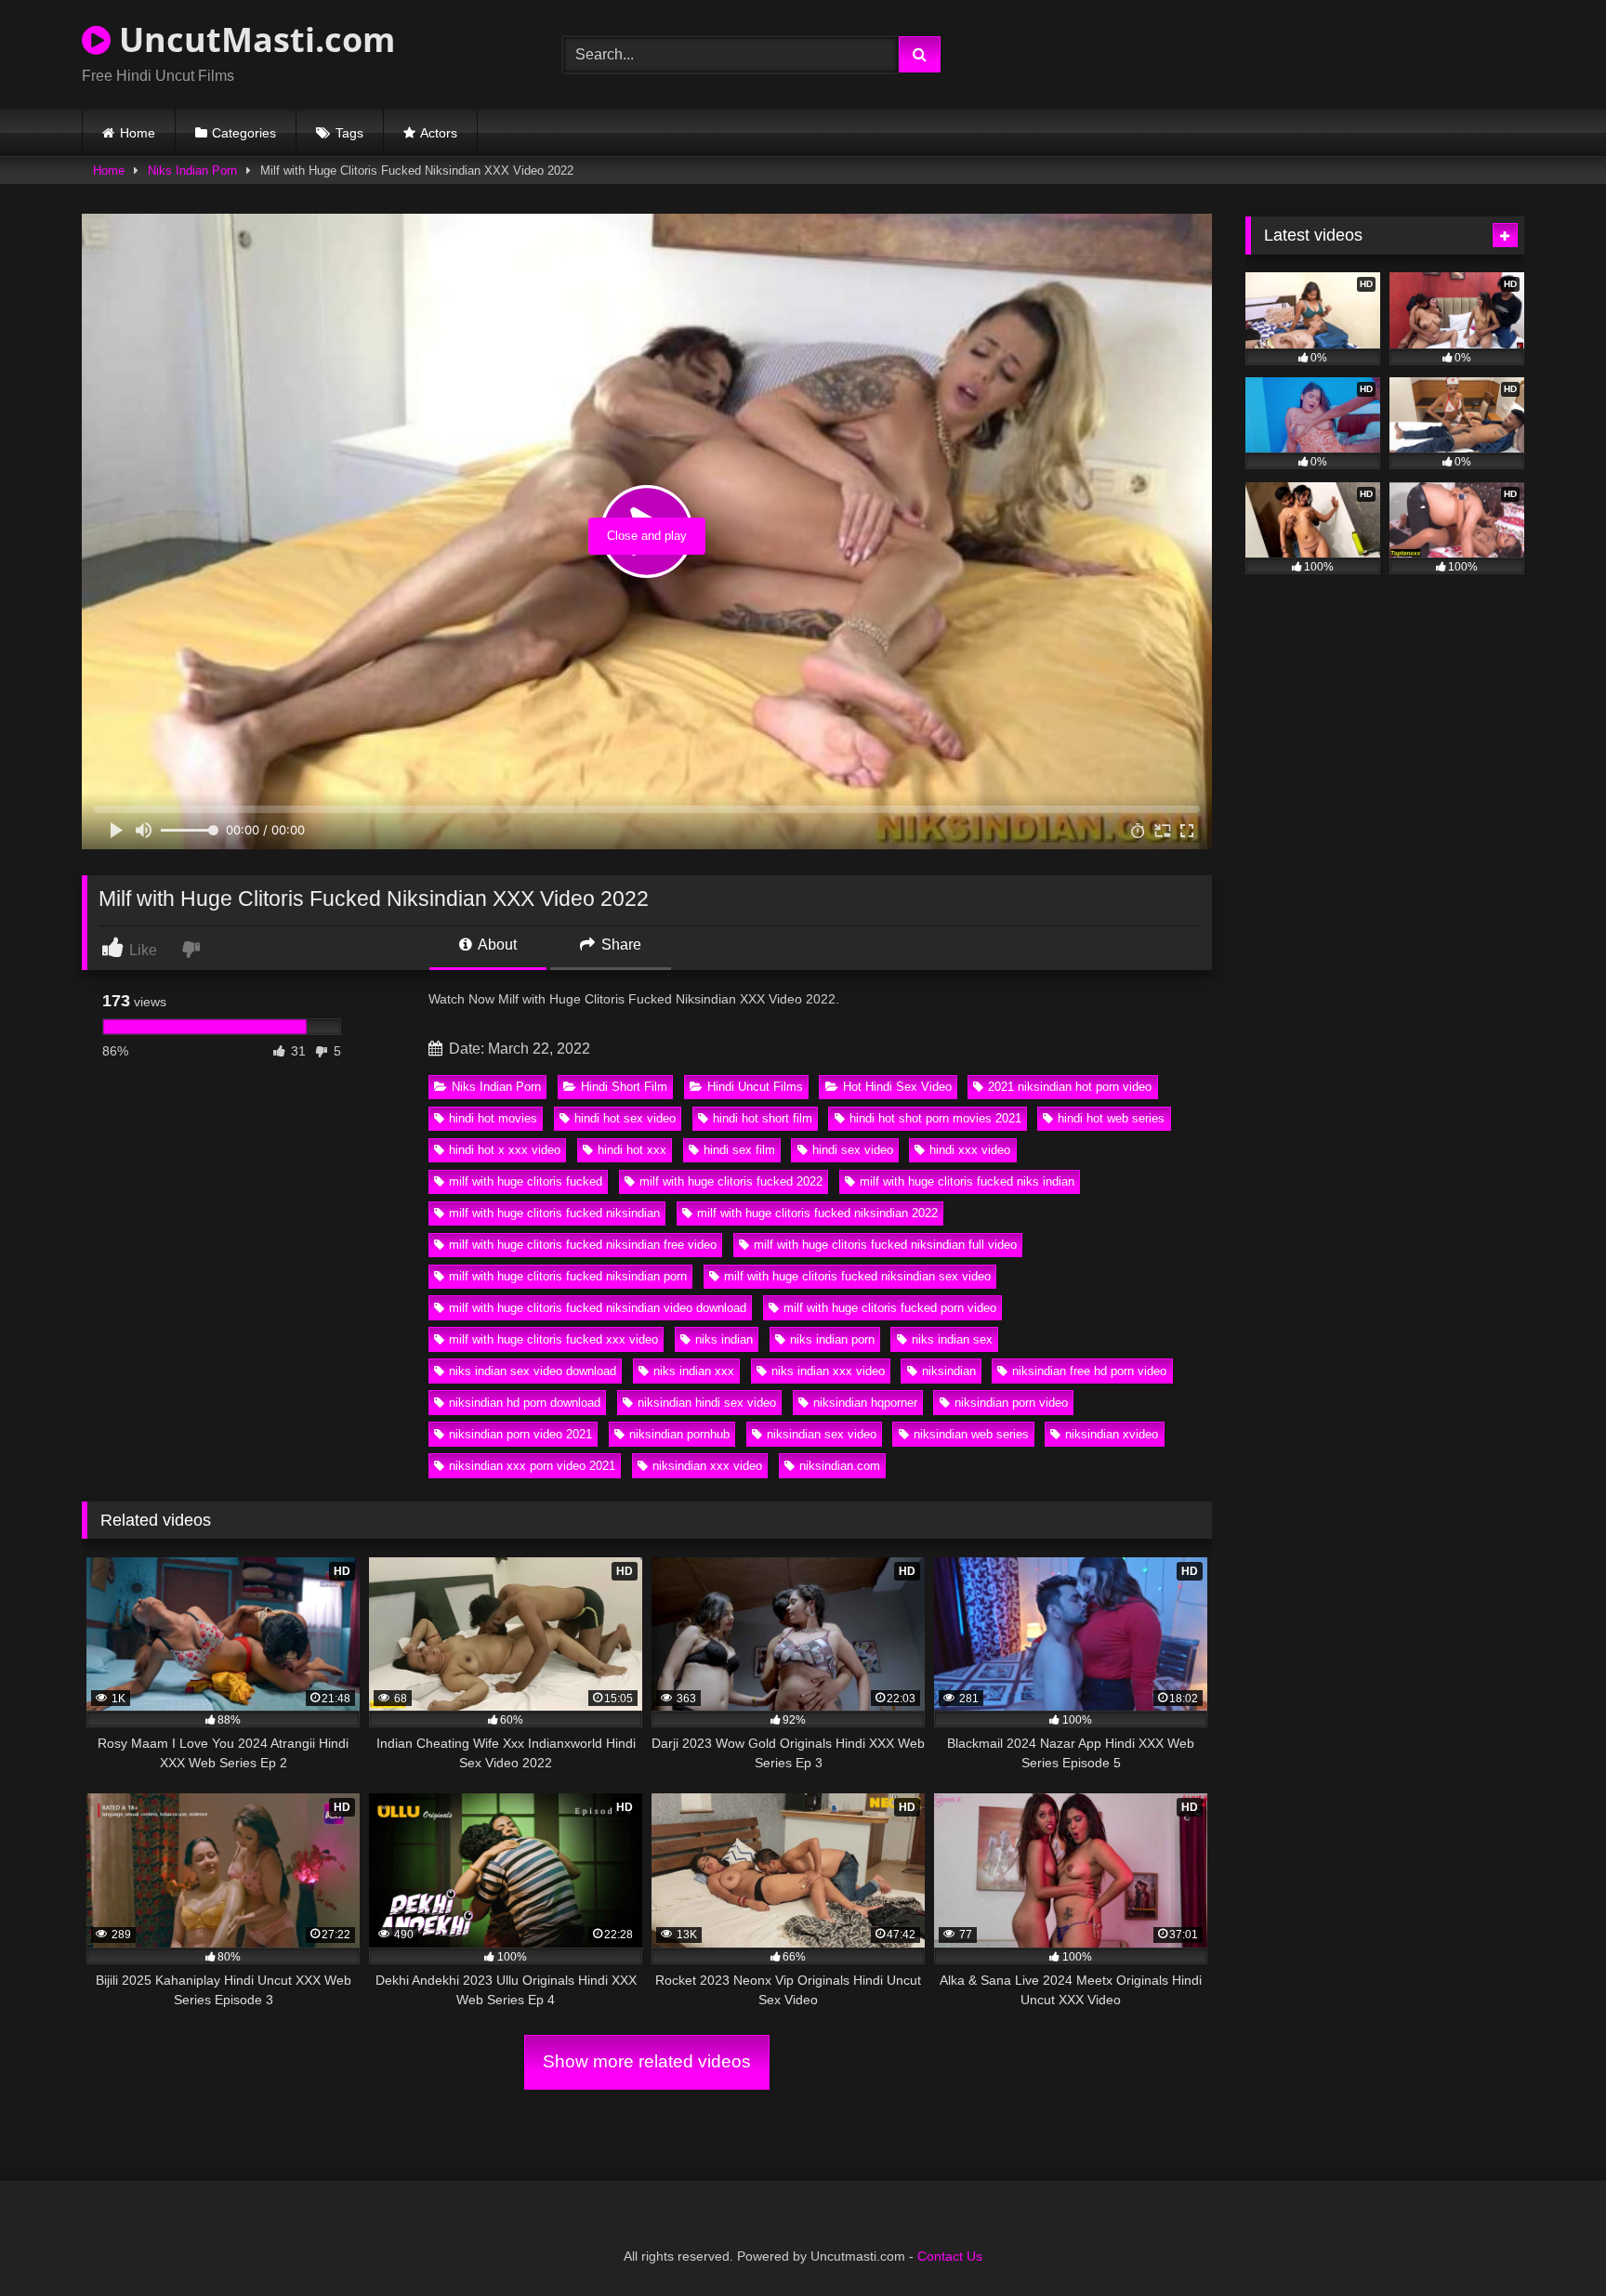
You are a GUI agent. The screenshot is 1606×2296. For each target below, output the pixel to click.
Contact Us (950, 2256)
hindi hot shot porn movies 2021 (935, 1118)
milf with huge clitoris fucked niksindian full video (885, 1245)
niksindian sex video (822, 1434)
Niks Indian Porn (192, 171)
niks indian (724, 1339)
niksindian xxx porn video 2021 (532, 1466)
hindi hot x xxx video (505, 1150)
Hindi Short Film (624, 1087)
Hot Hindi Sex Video (897, 1087)
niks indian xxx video (828, 1371)
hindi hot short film (763, 1118)
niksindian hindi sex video (707, 1403)
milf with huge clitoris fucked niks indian (967, 1181)
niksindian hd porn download (525, 1403)
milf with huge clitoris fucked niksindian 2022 (817, 1213)
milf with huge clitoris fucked (526, 1181)
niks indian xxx (694, 1371)
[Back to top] (1548, 2241)
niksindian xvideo (1112, 1434)
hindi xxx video (970, 1150)
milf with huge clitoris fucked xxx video (553, 1339)
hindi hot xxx (632, 1150)
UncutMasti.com (253, 39)
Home (138, 133)
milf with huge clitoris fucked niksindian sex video (857, 1276)
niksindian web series (971, 1434)
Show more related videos (647, 2061)
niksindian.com (840, 1466)
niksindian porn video (1011, 1403)
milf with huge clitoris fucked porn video (890, 1308)
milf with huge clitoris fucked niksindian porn (568, 1276)
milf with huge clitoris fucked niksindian (554, 1213)
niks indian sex (952, 1339)
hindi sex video (853, 1150)
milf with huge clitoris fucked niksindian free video (583, 1245)
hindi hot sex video (625, 1118)
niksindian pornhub (679, 1434)
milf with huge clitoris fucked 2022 (731, 1181)
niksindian (949, 1371)
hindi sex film (739, 1150)
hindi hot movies (493, 1118)
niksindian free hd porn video (1089, 1371)
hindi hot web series (1111, 1118)
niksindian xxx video (707, 1466)
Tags (349, 133)
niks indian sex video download (533, 1371)
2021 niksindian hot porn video (1070, 1087)
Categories (244, 133)
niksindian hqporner (865, 1403)
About (496, 945)
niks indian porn (832, 1339)
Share (619, 945)
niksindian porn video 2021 (520, 1434)
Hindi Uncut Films (755, 1087)
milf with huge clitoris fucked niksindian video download (598, 1308)
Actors (439, 133)
